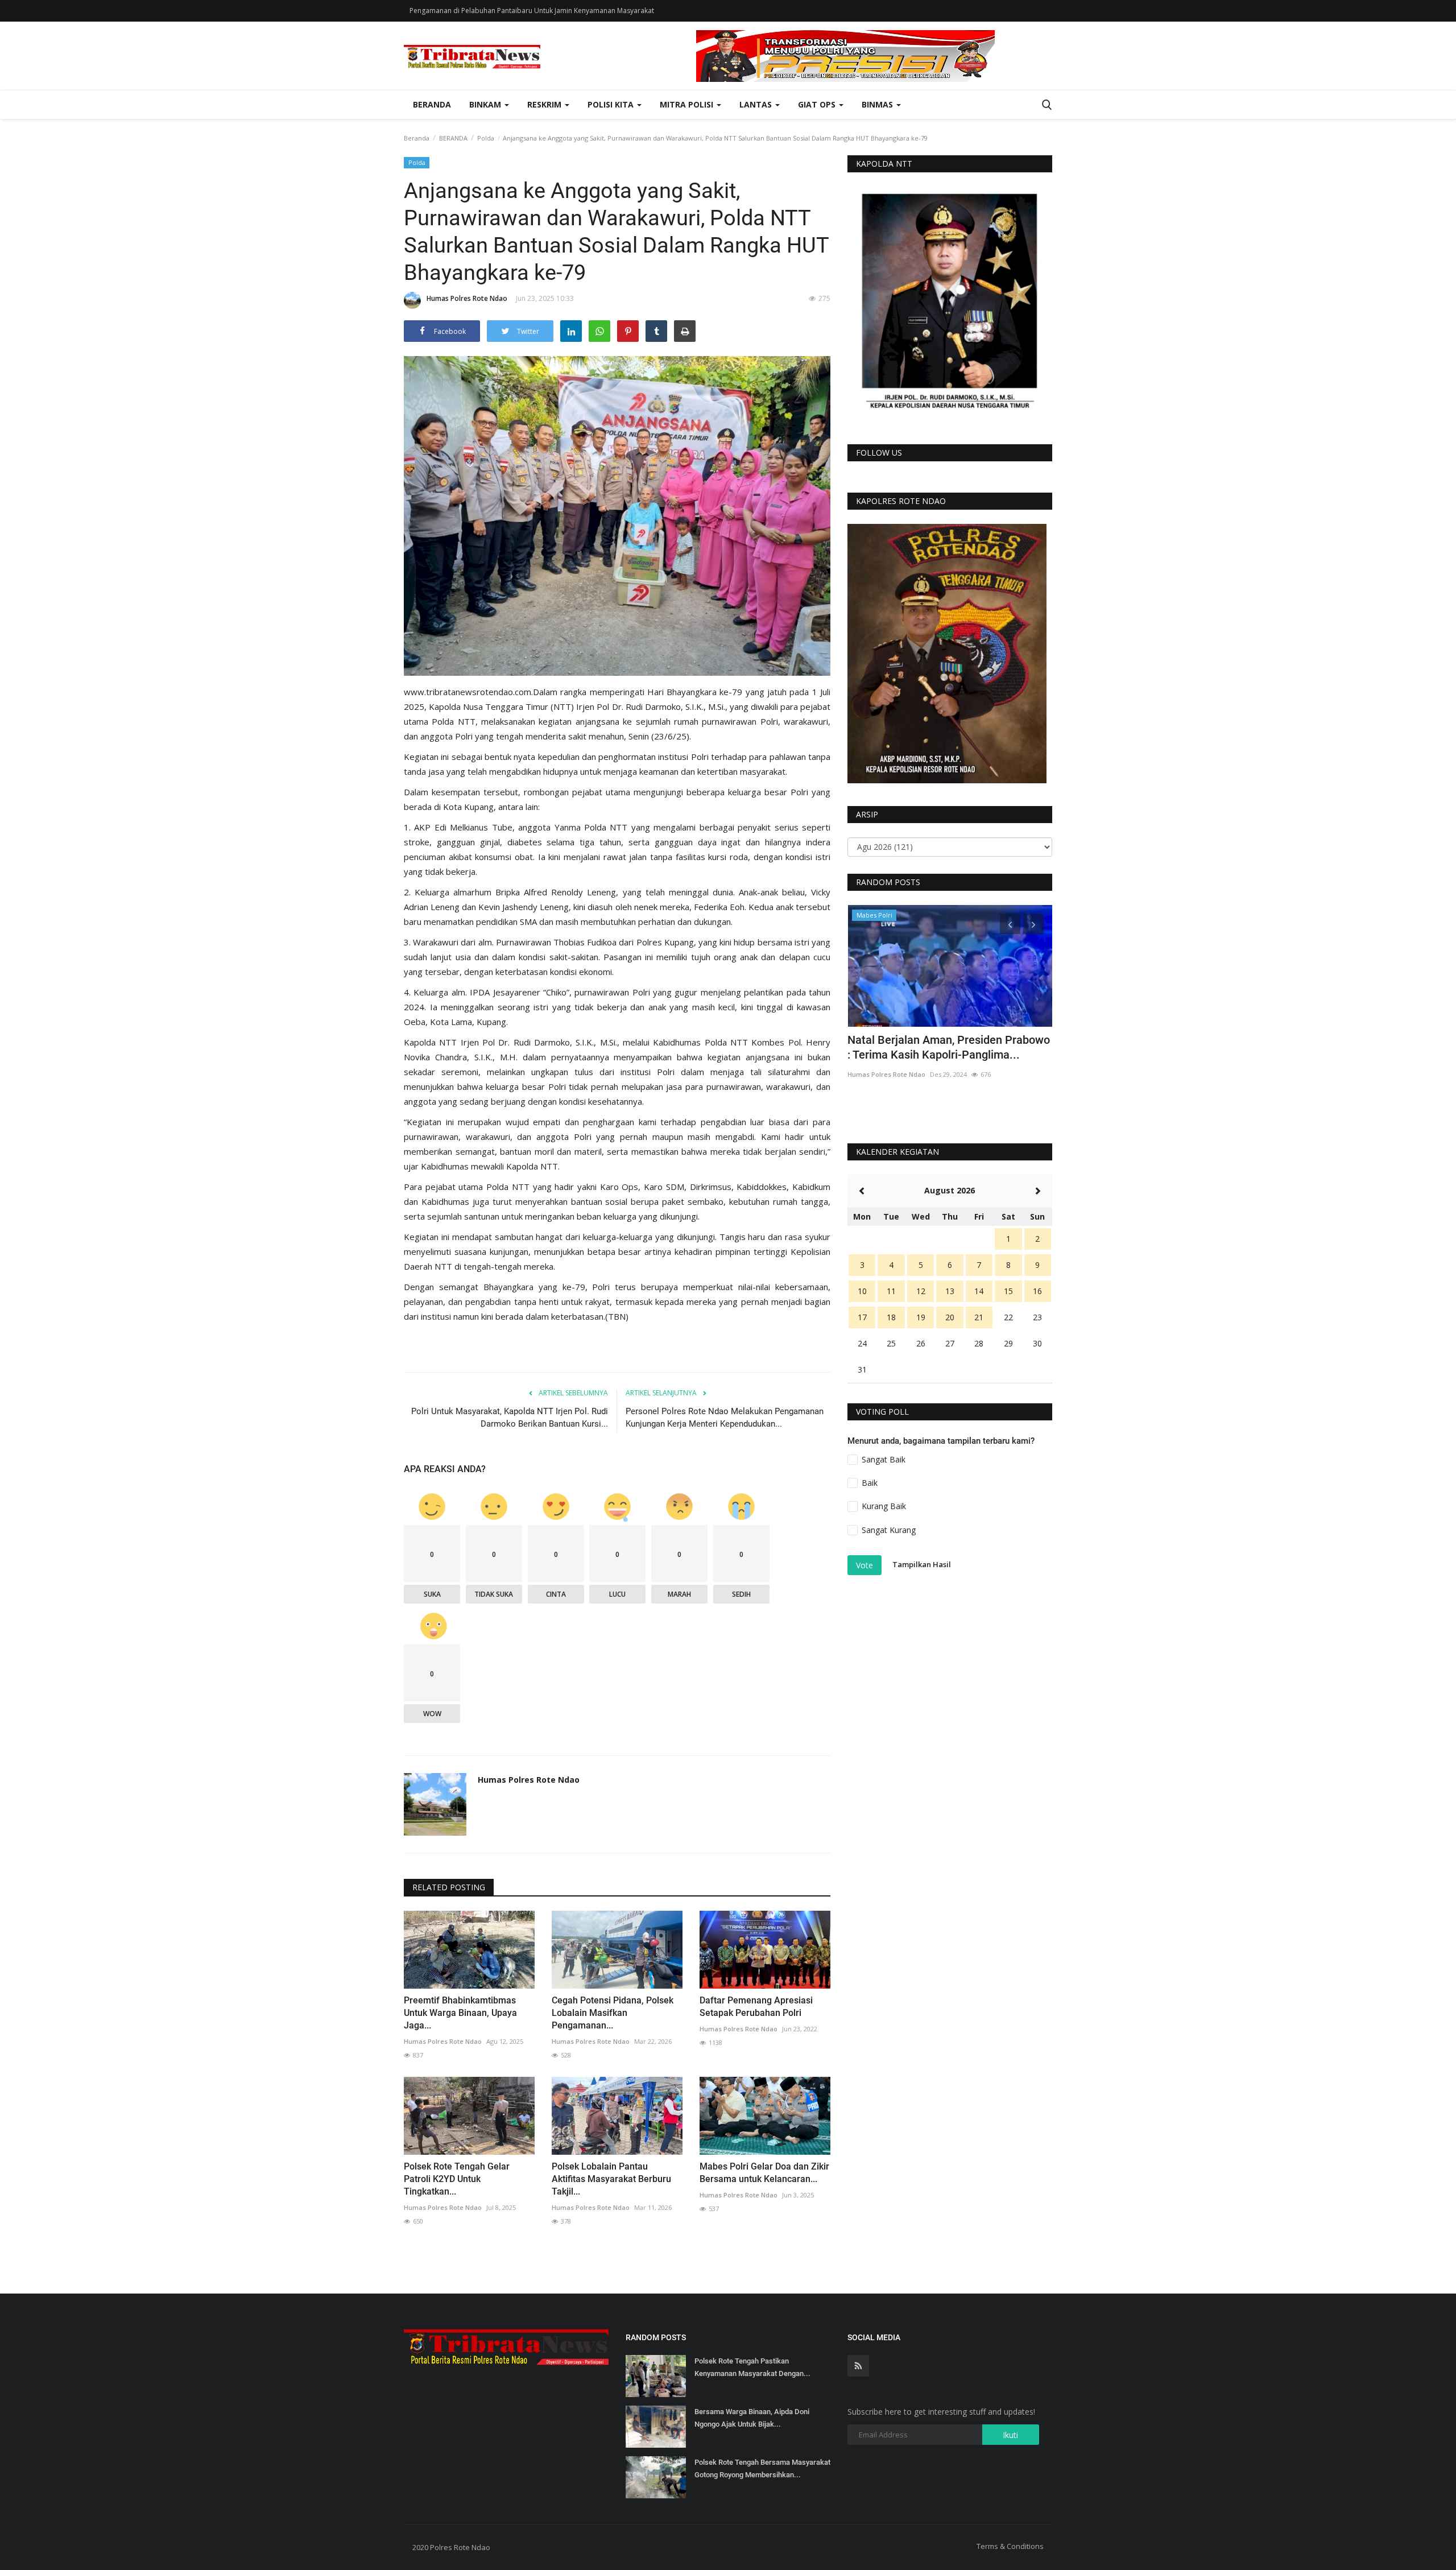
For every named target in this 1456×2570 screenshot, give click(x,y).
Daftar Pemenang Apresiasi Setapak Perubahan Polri (756, 2007)
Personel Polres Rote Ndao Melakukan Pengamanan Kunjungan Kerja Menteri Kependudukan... (725, 1418)
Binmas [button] (878, 104)
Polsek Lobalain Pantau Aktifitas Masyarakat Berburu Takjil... (611, 2179)
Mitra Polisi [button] (688, 104)
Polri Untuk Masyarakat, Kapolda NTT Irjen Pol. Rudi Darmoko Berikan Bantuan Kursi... (510, 1418)
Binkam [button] (486, 104)
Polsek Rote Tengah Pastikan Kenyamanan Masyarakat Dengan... (752, 2367)
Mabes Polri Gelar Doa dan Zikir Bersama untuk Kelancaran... (764, 2173)
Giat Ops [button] (818, 104)
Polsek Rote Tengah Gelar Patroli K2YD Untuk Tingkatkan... (457, 2179)
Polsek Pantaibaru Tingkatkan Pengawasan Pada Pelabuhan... (928, 1047)
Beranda (432, 104)
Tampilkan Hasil (922, 1564)
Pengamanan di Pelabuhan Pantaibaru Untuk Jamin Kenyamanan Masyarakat (532, 11)
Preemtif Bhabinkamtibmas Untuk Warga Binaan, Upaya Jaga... (460, 2013)
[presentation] (1010, 924)
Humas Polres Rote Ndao (467, 298)
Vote (864, 1565)
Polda (486, 138)
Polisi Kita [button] (612, 104)
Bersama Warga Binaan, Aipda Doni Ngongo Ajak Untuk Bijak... (752, 2418)
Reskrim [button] (545, 104)
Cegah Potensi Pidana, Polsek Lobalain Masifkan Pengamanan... (613, 2013)
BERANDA (453, 138)
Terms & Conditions (1010, 2546)
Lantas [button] (757, 104)
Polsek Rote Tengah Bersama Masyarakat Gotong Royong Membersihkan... (762, 2468)
